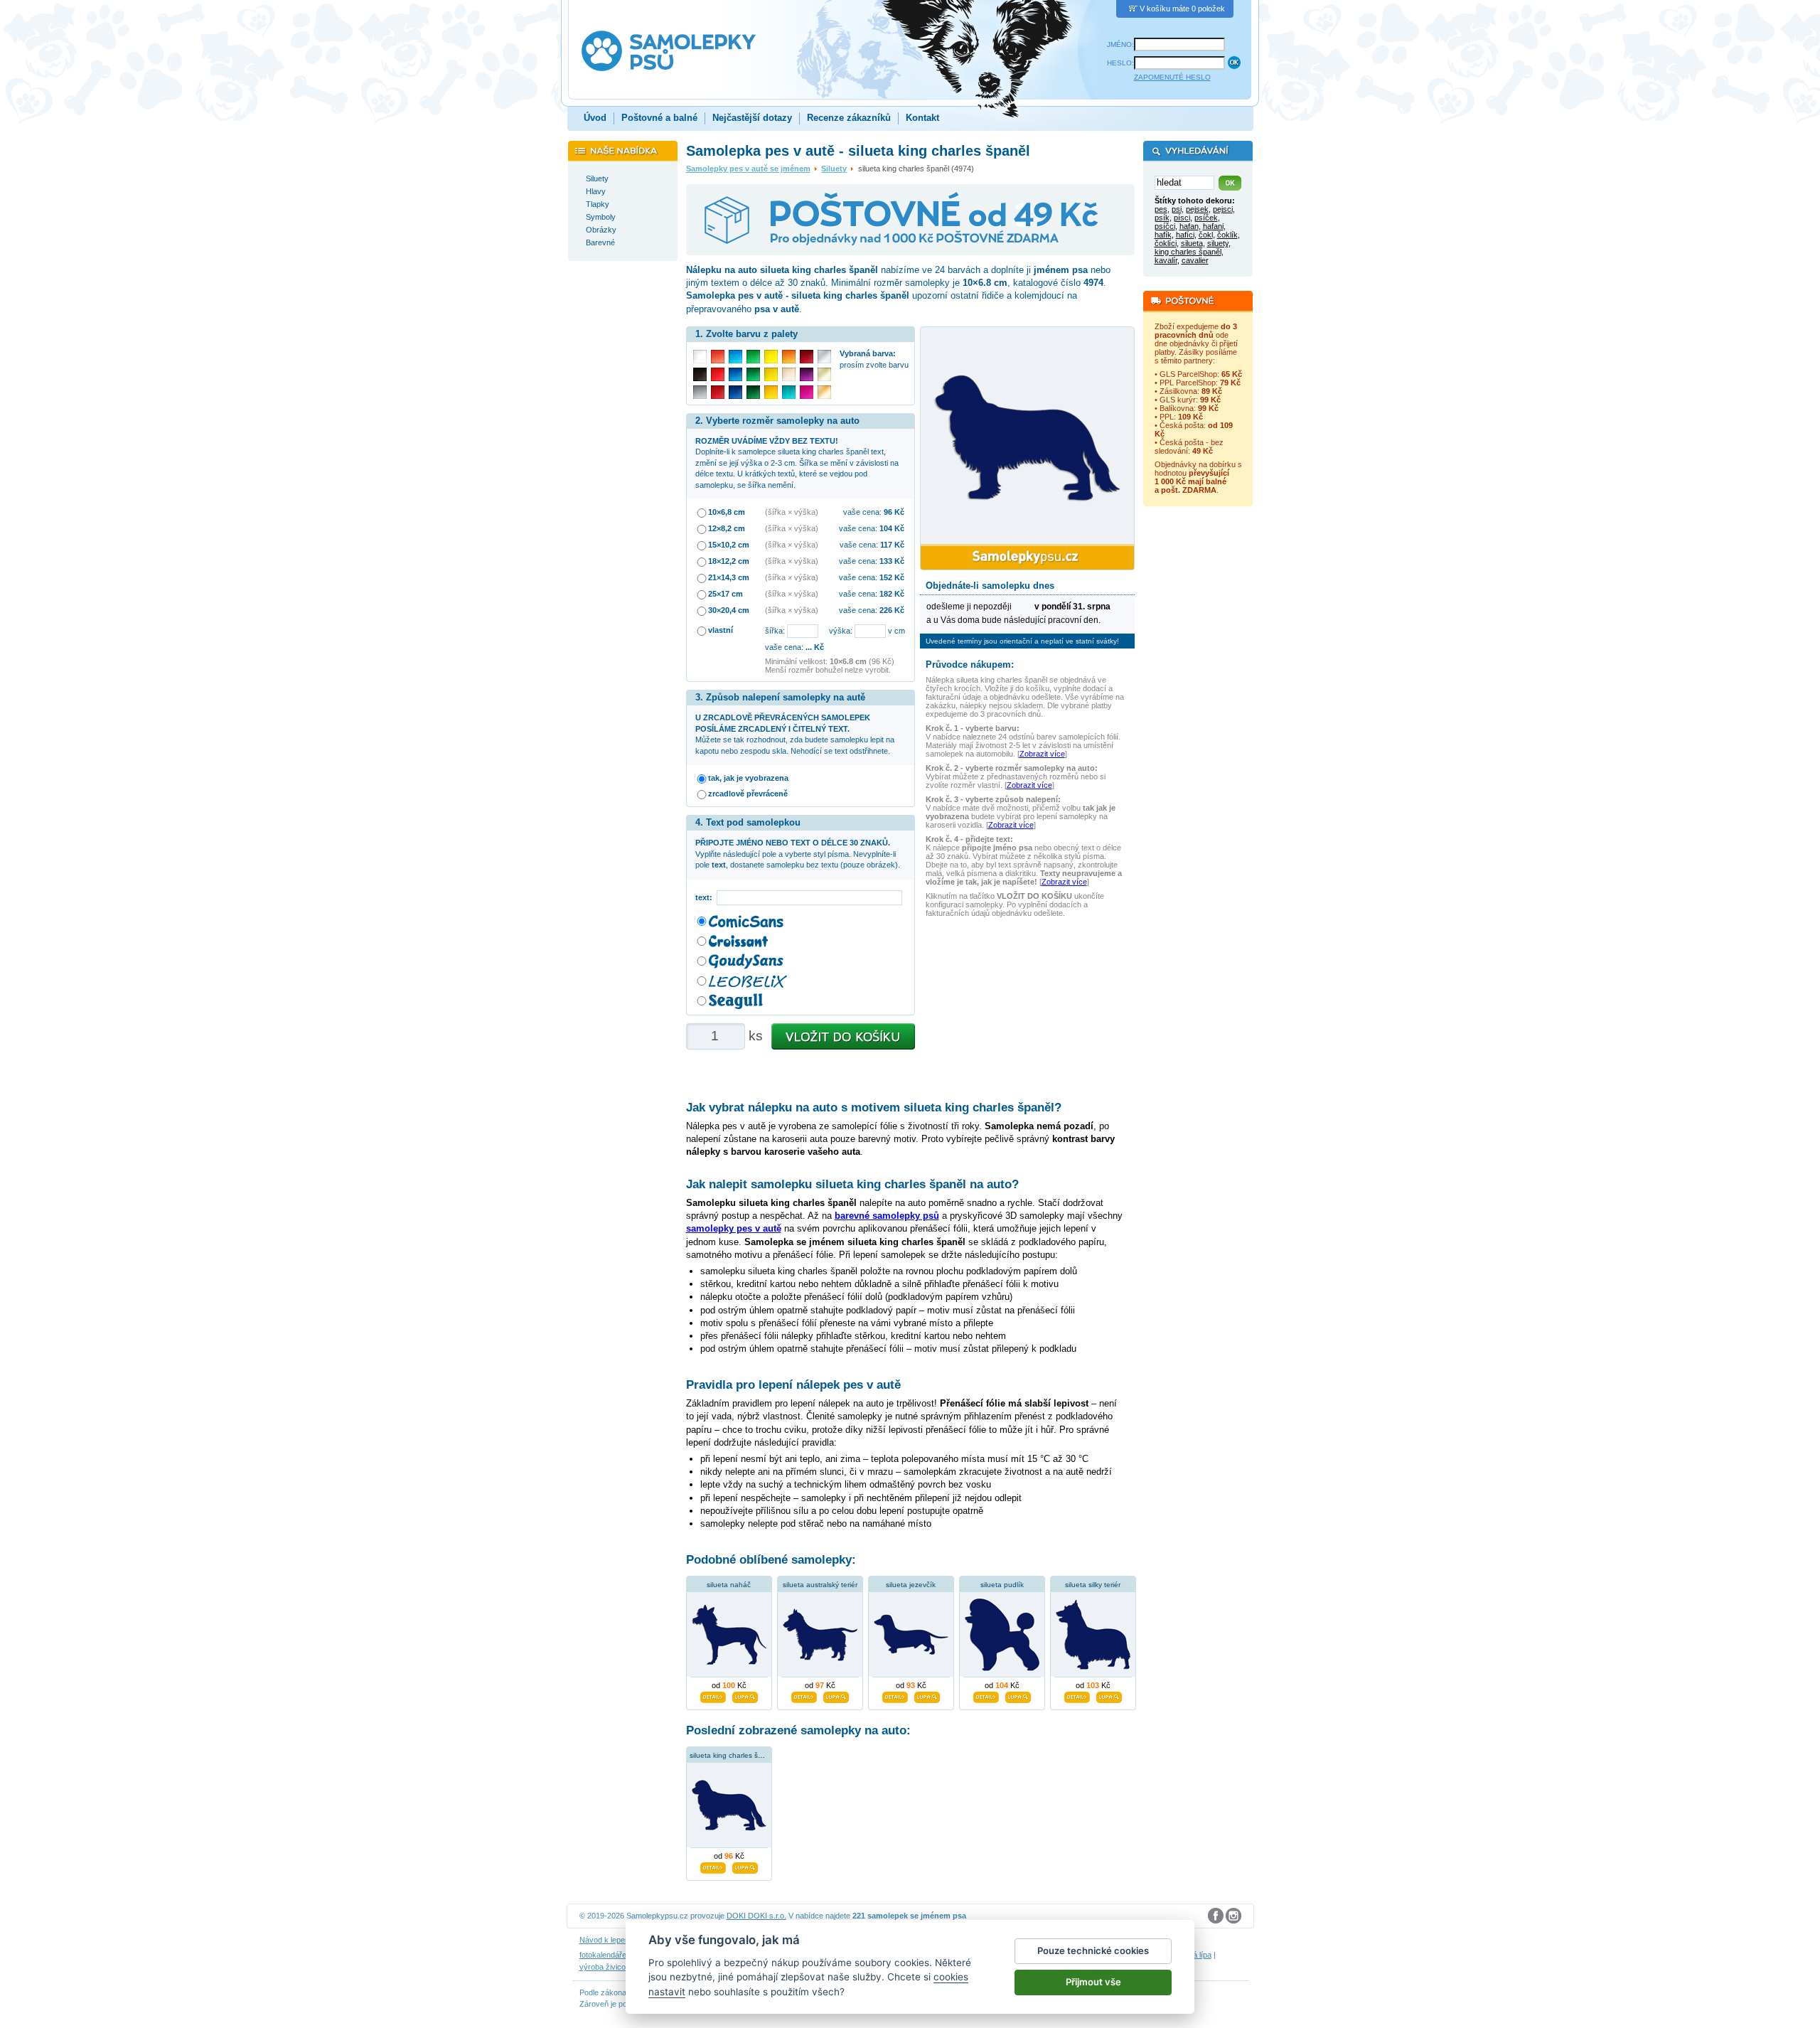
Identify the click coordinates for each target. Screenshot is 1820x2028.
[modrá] (735, 374)
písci (1182, 218)
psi (1177, 209)
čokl (1206, 235)
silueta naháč (729, 1585)
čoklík (1227, 235)
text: (706, 897)
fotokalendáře (603, 1955)
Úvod (595, 118)
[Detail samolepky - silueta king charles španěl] (713, 1866)
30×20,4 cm (729, 610)
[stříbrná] (824, 357)
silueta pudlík (1002, 1585)
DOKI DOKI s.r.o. (756, 1916)
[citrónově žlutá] (771, 357)
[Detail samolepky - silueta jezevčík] (895, 1695)
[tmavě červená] (718, 392)
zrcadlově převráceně (748, 794)
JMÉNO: (1120, 44)
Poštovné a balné (659, 118)
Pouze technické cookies (1093, 1950)
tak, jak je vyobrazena (748, 778)
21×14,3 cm (729, 577)
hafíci (1185, 235)
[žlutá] (771, 374)
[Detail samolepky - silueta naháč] (713, 1695)
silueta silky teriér (1093, 1585)
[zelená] (753, 374)
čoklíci (1166, 243)
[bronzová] (824, 392)
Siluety (834, 169)
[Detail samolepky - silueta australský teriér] (804, 1695)
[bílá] (700, 357)
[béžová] (789, 374)
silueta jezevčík (911, 1585)
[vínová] (807, 357)
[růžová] (807, 392)
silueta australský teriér (820, 1585)
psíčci (1165, 226)
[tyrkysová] (789, 392)
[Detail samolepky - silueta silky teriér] (1077, 1695)
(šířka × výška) (792, 512)
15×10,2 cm (729, 545)
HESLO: (1120, 63)
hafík (1163, 235)
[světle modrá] (735, 357)
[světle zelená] (753, 357)
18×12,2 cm (729, 561)
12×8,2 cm (727, 528)
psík (1162, 218)
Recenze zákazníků (849, 118)
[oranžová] (789, 357)
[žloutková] (771, 392)
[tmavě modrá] (735, 392)
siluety (1218, 243)
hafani (1213, 226)
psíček (1206, 218)
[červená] (718, 374)
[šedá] (700, 392)
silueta (1192, 243)
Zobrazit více (1042, 754)
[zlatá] (824, 374)
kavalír (1166, 260)
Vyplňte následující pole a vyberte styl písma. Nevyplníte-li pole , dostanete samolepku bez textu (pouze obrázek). (798, 854)
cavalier (1195, 260)
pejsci (1223, 209)
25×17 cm (726, 594)
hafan (1189, 226)
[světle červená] (718, 357)
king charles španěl (1188, 252)
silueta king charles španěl (733, 1755)
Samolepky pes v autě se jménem (748, 169)
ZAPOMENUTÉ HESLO (1172, 77)
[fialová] (807, 374)
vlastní (721, 630)
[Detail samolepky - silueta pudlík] (986, 1695)
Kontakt (922, 118)
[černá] (700, 374)
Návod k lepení (605, 1940)
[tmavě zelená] (753, 392)
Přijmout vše (1093, 1982)
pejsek (1197, 209)
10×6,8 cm (727, 512)
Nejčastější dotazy (752, 118)
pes (1161, 209)
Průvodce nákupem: (970, 665)
